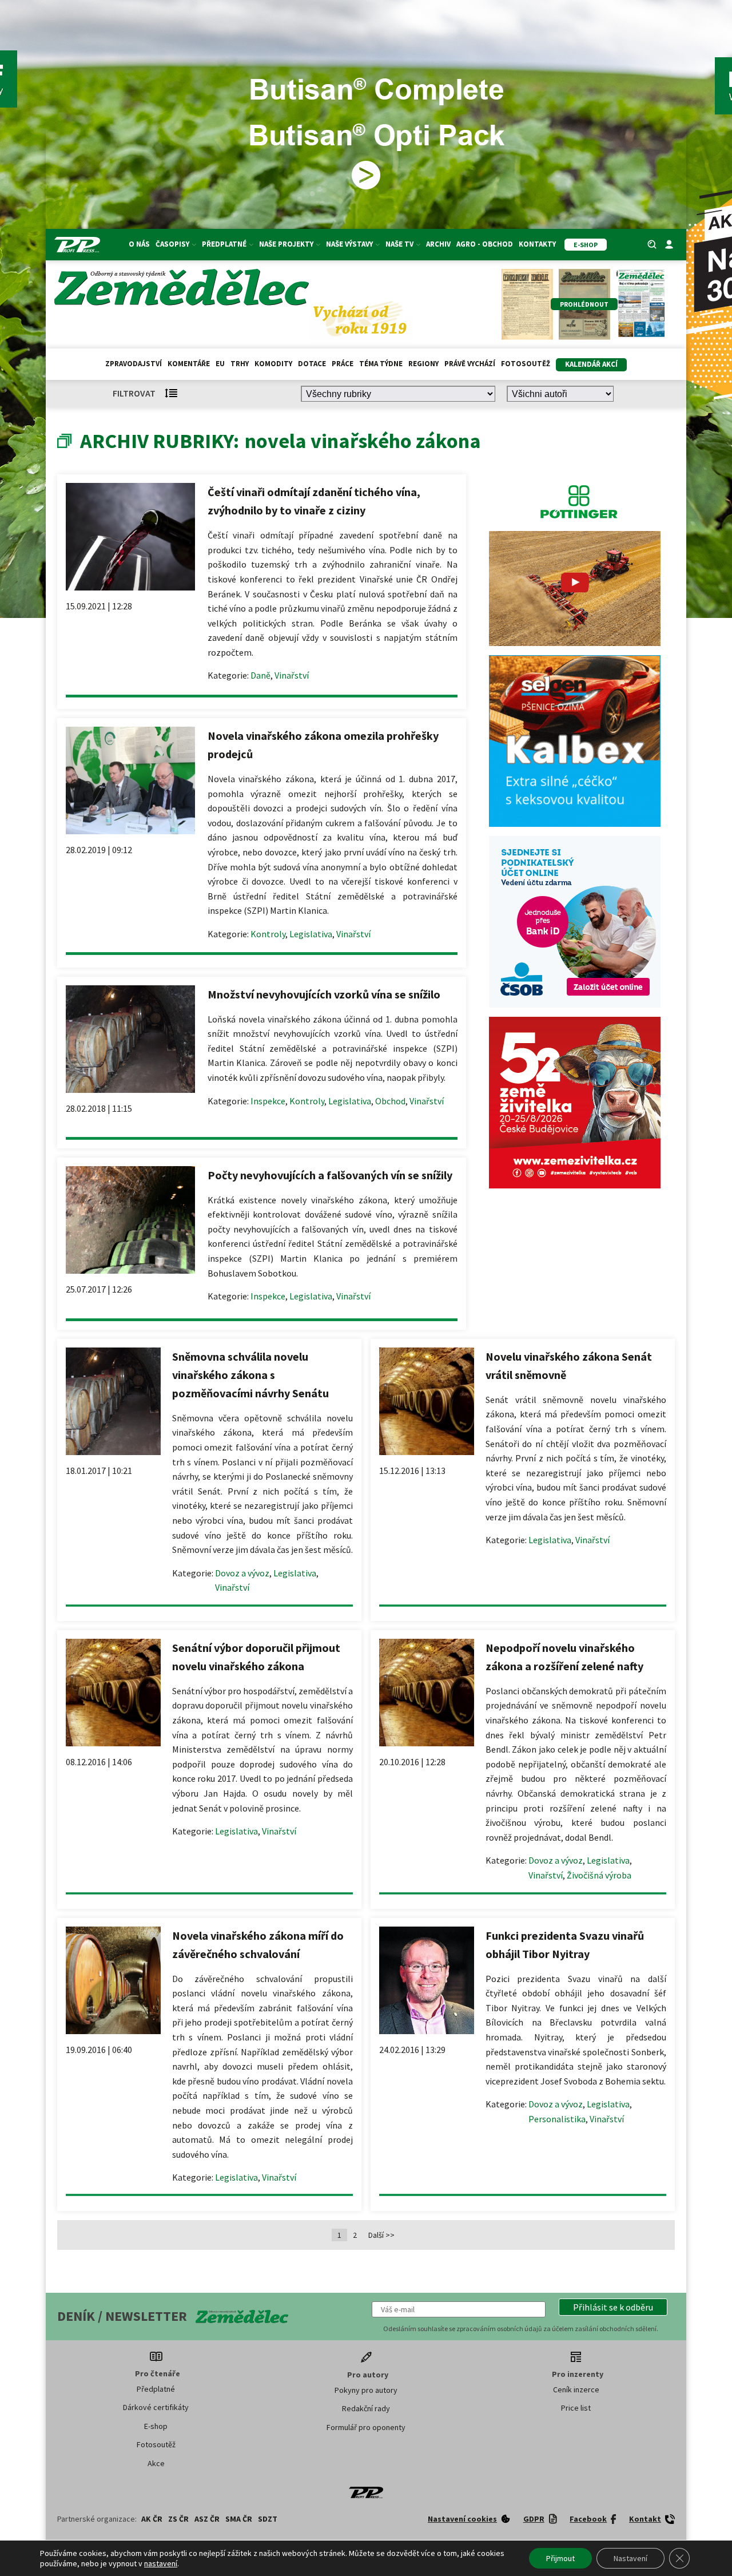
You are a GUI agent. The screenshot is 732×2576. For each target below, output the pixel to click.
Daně (260, 675)
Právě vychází (470, 364)
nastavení (161, 2563)
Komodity (273, 364)
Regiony (423, 364)
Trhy (240, 364)
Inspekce (268, 1101)
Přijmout (560, 2558)
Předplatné (156, 2389)
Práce (343, 364)
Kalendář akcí (591, 364)
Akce (156, 2463)
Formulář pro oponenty (366, 2427)
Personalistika (557, 2119)
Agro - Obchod (485, 244)
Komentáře (189, 364)
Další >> (381, 2235)
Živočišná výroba (599, 1875)
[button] (613, 2307)
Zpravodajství (134, 364)
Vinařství (292, 675)
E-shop (156, 2426)
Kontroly (268, 934)
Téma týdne (381, 364)
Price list (576, 2408)
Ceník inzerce (576, 2389)
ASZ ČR (207, 2519)
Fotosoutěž (526, 364)
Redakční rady (366, 2408)
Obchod (390, 1101)
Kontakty (537, 244)
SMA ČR (239, 2519)
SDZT (268, 2519)
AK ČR (152, 2519)
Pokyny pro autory (366, 2390)
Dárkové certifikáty (156, 2407)
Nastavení (630, 2558)
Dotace (312, 364)
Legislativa (311, 934)
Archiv (438, 244)
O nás (139, 244)
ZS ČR (178, 2519)
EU (220, 364)
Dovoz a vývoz (242, 1573)
